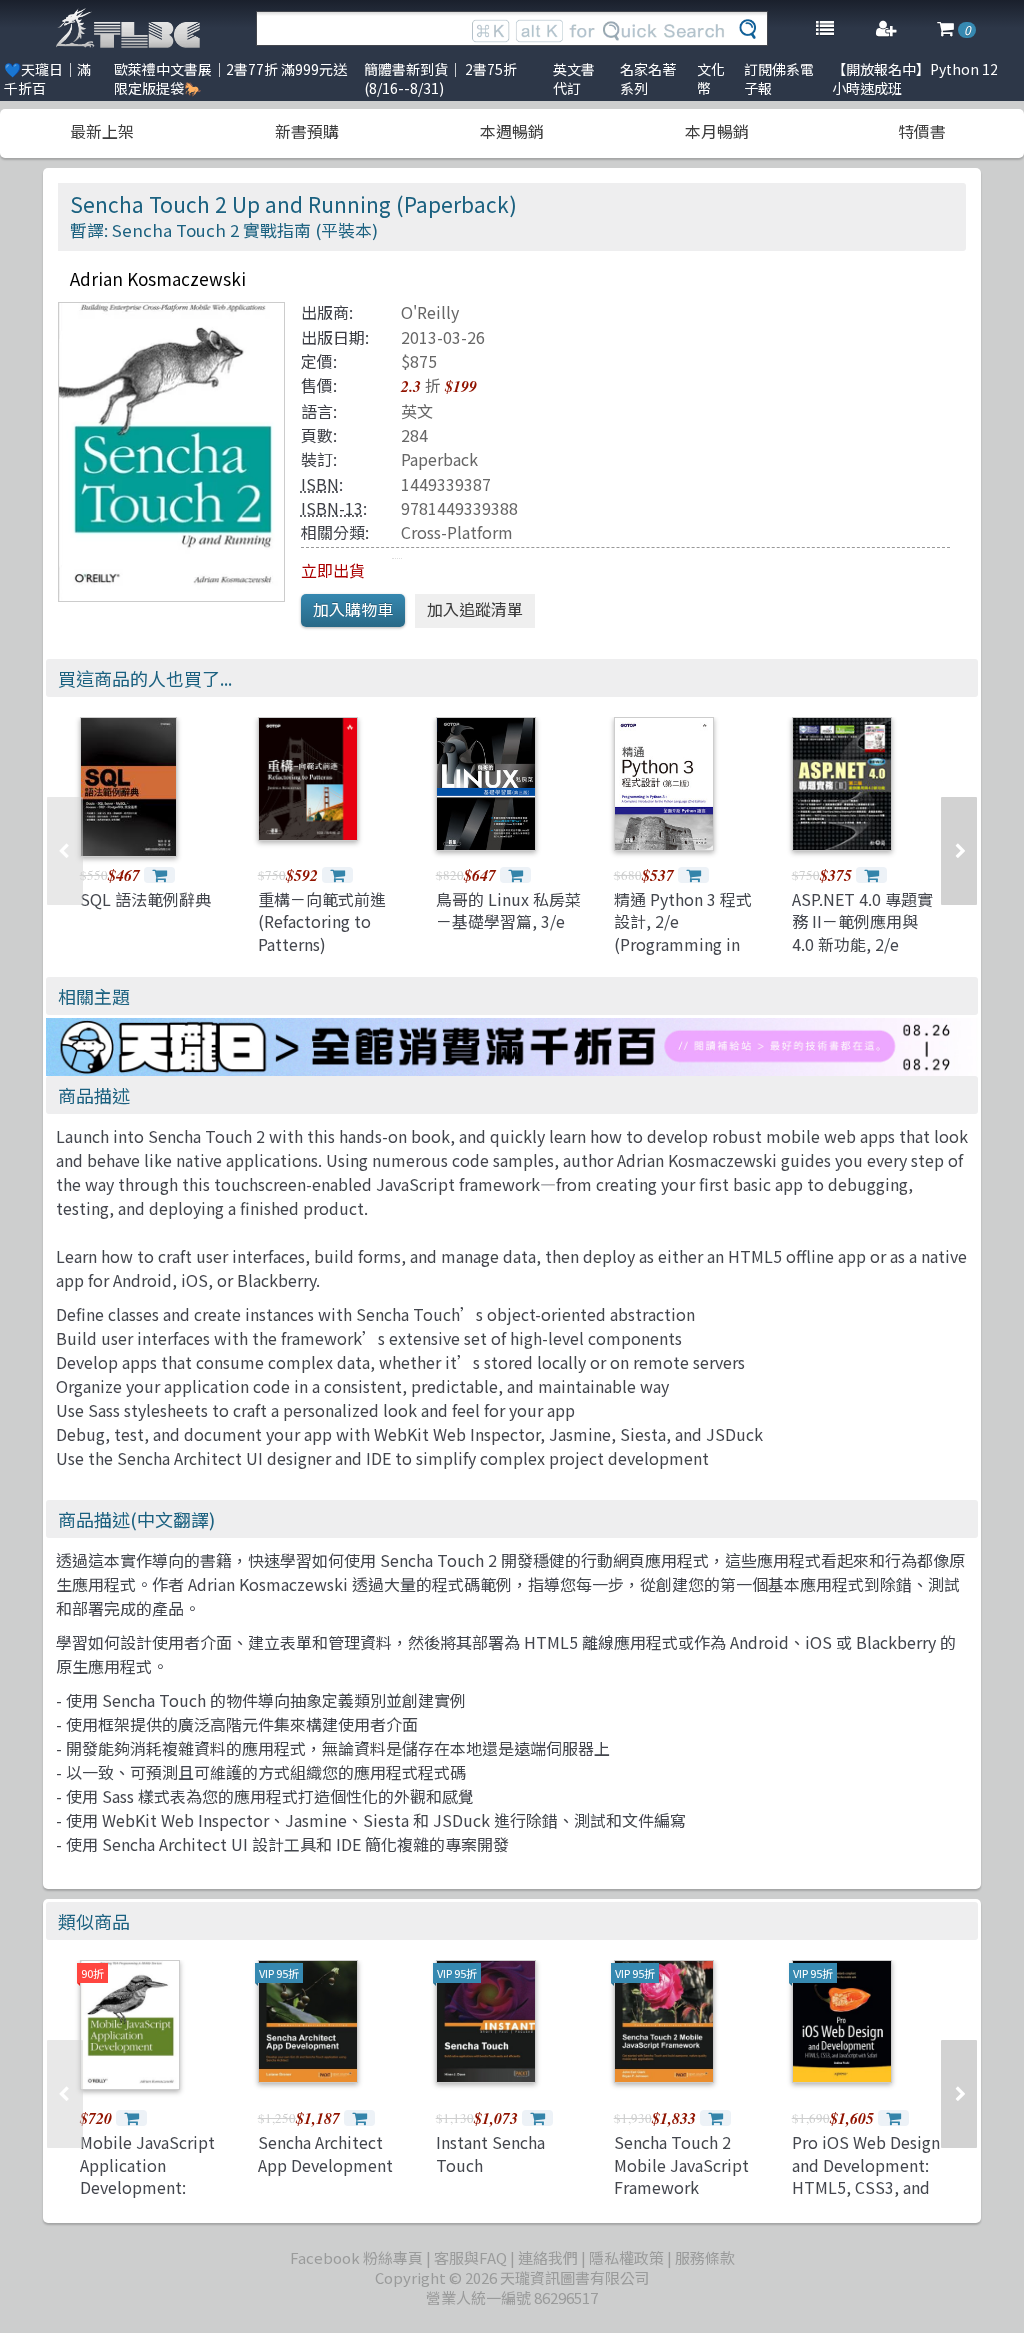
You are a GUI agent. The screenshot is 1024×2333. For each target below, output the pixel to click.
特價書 (922, 131)
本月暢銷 (717, 131)
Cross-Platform (457, 532)
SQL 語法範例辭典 (145, 899)
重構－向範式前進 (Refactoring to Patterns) (322, 921)
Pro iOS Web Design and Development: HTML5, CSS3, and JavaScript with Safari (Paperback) (866, 2187)
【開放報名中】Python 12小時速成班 (915, 78)
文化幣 (711, 78)
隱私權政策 (626, 2257)
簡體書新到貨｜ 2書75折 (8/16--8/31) (440, 78)
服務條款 (705, 2257)
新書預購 (307, 131)
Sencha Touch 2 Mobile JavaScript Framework (681, 2164)
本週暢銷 (512, 131)
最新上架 (102, 131)
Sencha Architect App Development (325, 2153)
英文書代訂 (574, 78)
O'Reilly (430, 312)
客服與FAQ (470, 2257)
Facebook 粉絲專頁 (356, 2257)
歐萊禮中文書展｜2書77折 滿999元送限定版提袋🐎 (230, 78)
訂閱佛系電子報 (779, 78)
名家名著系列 (648, 78)
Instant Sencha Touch (490, 2153)
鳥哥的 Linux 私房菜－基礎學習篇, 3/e (508, 910)
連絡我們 (548, 2257)
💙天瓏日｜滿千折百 (47, 78)
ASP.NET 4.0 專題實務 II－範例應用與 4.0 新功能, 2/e (862, 921)
